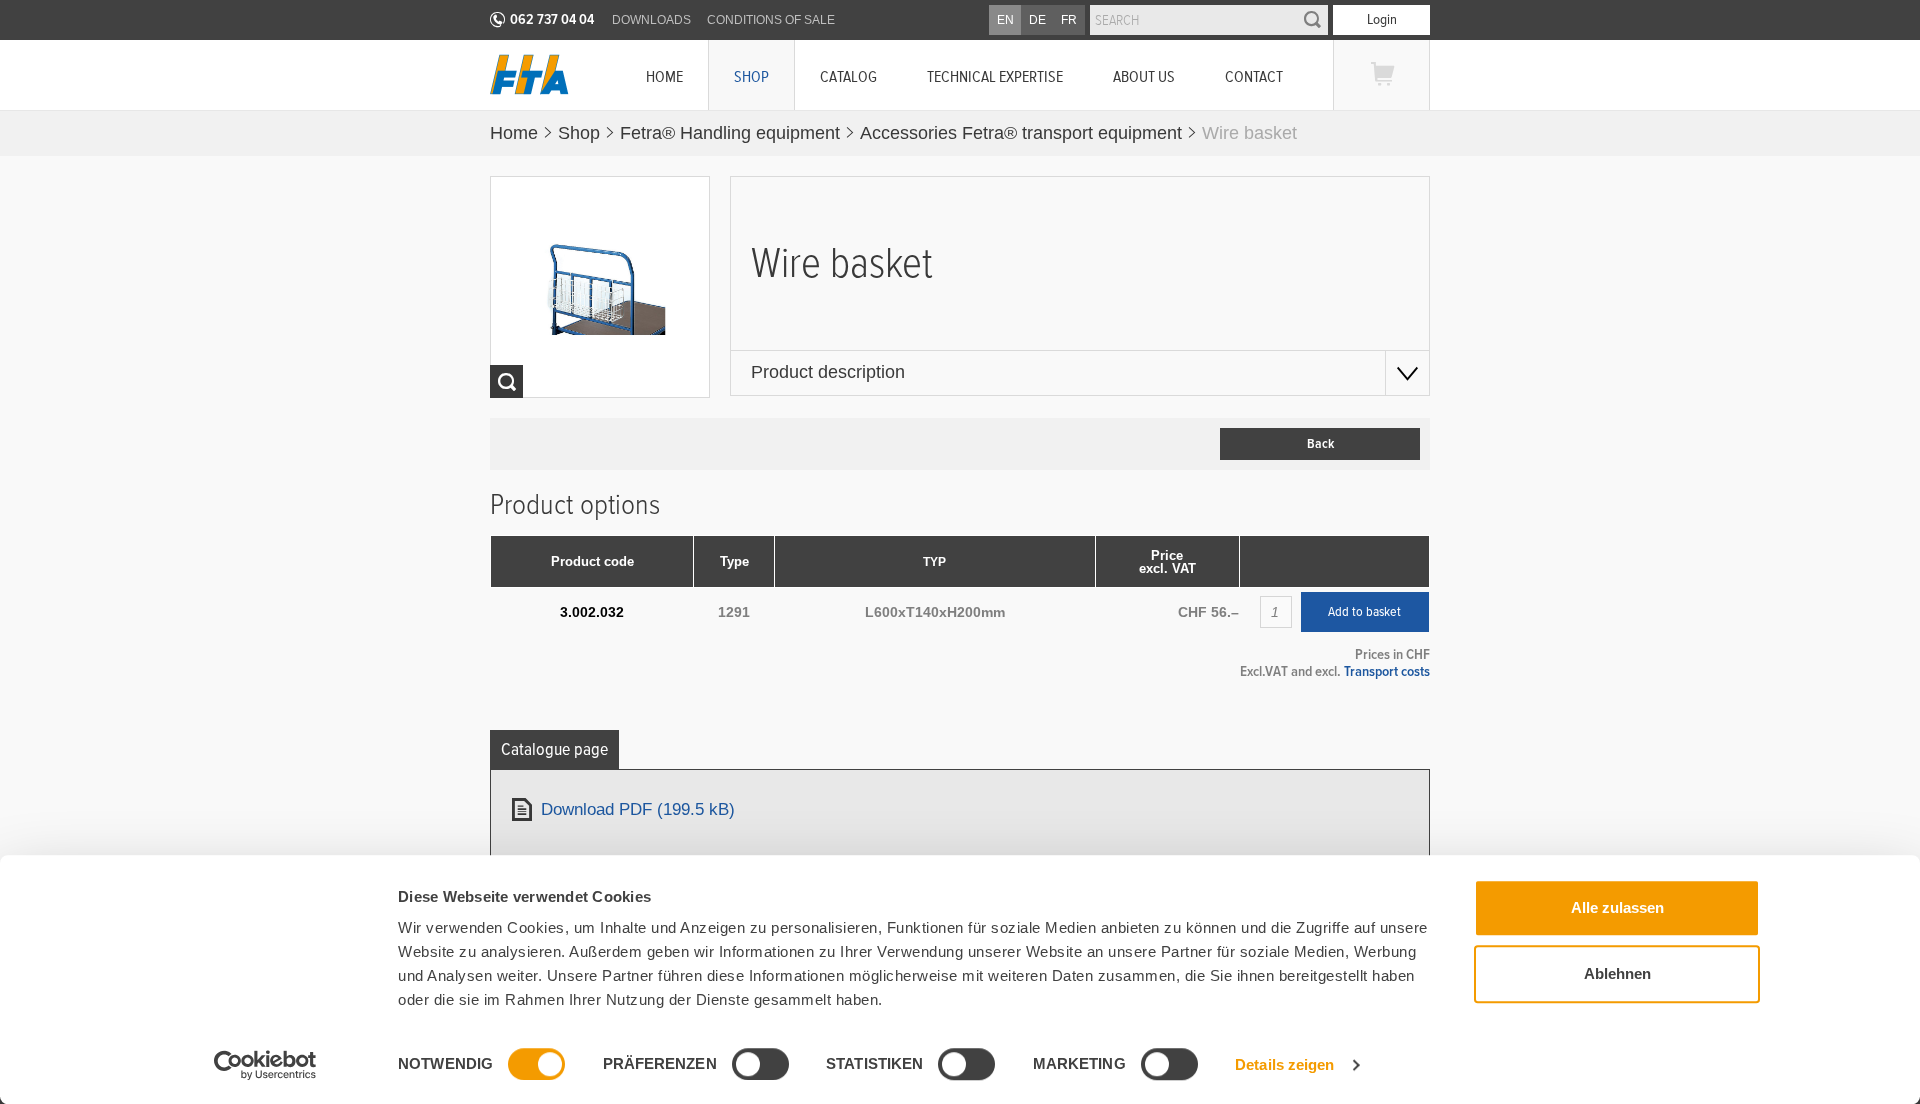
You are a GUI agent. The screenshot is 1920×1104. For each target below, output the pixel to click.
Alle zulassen (1617, 907)
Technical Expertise (995, 76)
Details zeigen (1284, 1064)
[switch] (760, 1064)
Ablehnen (1617, 973)
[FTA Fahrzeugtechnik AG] (529, 74)
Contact (1254, 76)
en (1005, 20)
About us (1144, 76)
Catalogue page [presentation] (554, 749)
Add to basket (1364, 612)
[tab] (554, 749)
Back (1320, 444)
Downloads (651, 20)
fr (1069, 20)
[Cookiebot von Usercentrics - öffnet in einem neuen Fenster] (265, 1065)
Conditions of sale (771, 20)
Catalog (848, 76)
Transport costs (1387, 671)
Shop (751, 76)
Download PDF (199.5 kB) (638, 809)
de (1037, 20)
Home (664, 76)
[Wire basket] (601, 287)
